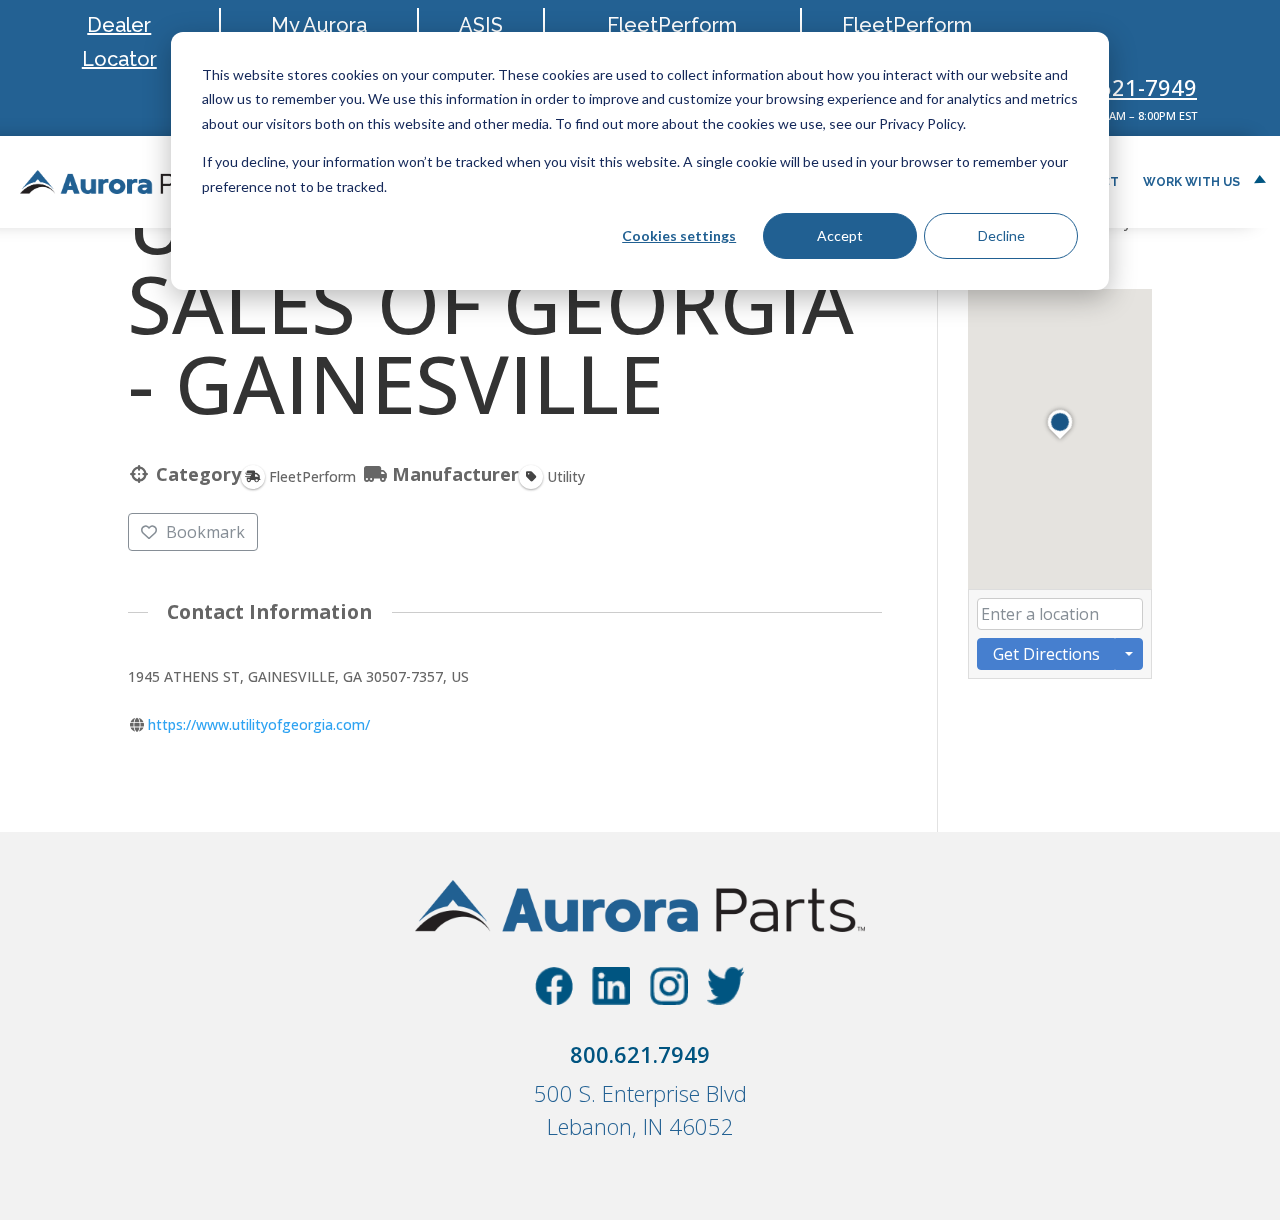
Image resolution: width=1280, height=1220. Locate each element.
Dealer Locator (119, 42)
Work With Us (1191, 182)
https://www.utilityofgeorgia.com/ (259, 724)
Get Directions (1046, 654)
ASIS (481, 25)
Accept (840, 235)
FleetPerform (907, 25)
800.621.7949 (640, 1054)
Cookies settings (679, 235)
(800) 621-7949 (1118, 87)
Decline (1001, 235)
